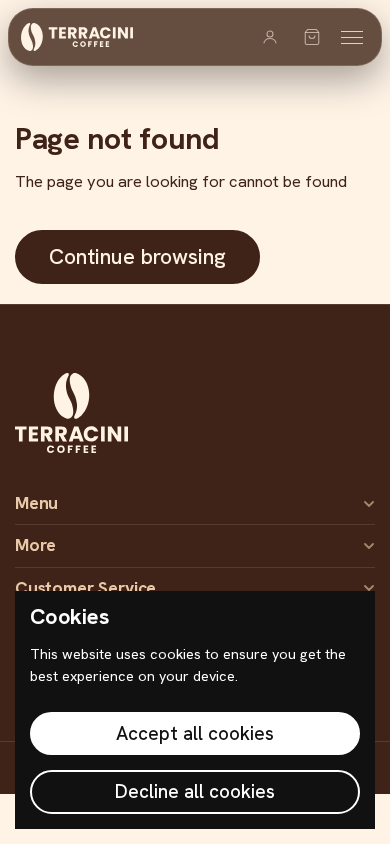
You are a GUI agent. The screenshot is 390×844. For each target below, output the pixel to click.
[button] (312, 37)
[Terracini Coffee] (77, 37)
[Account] (270, 37)
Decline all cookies (195, 791)
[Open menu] (352, 37)
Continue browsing (137, 256)
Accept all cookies (195, 733)
